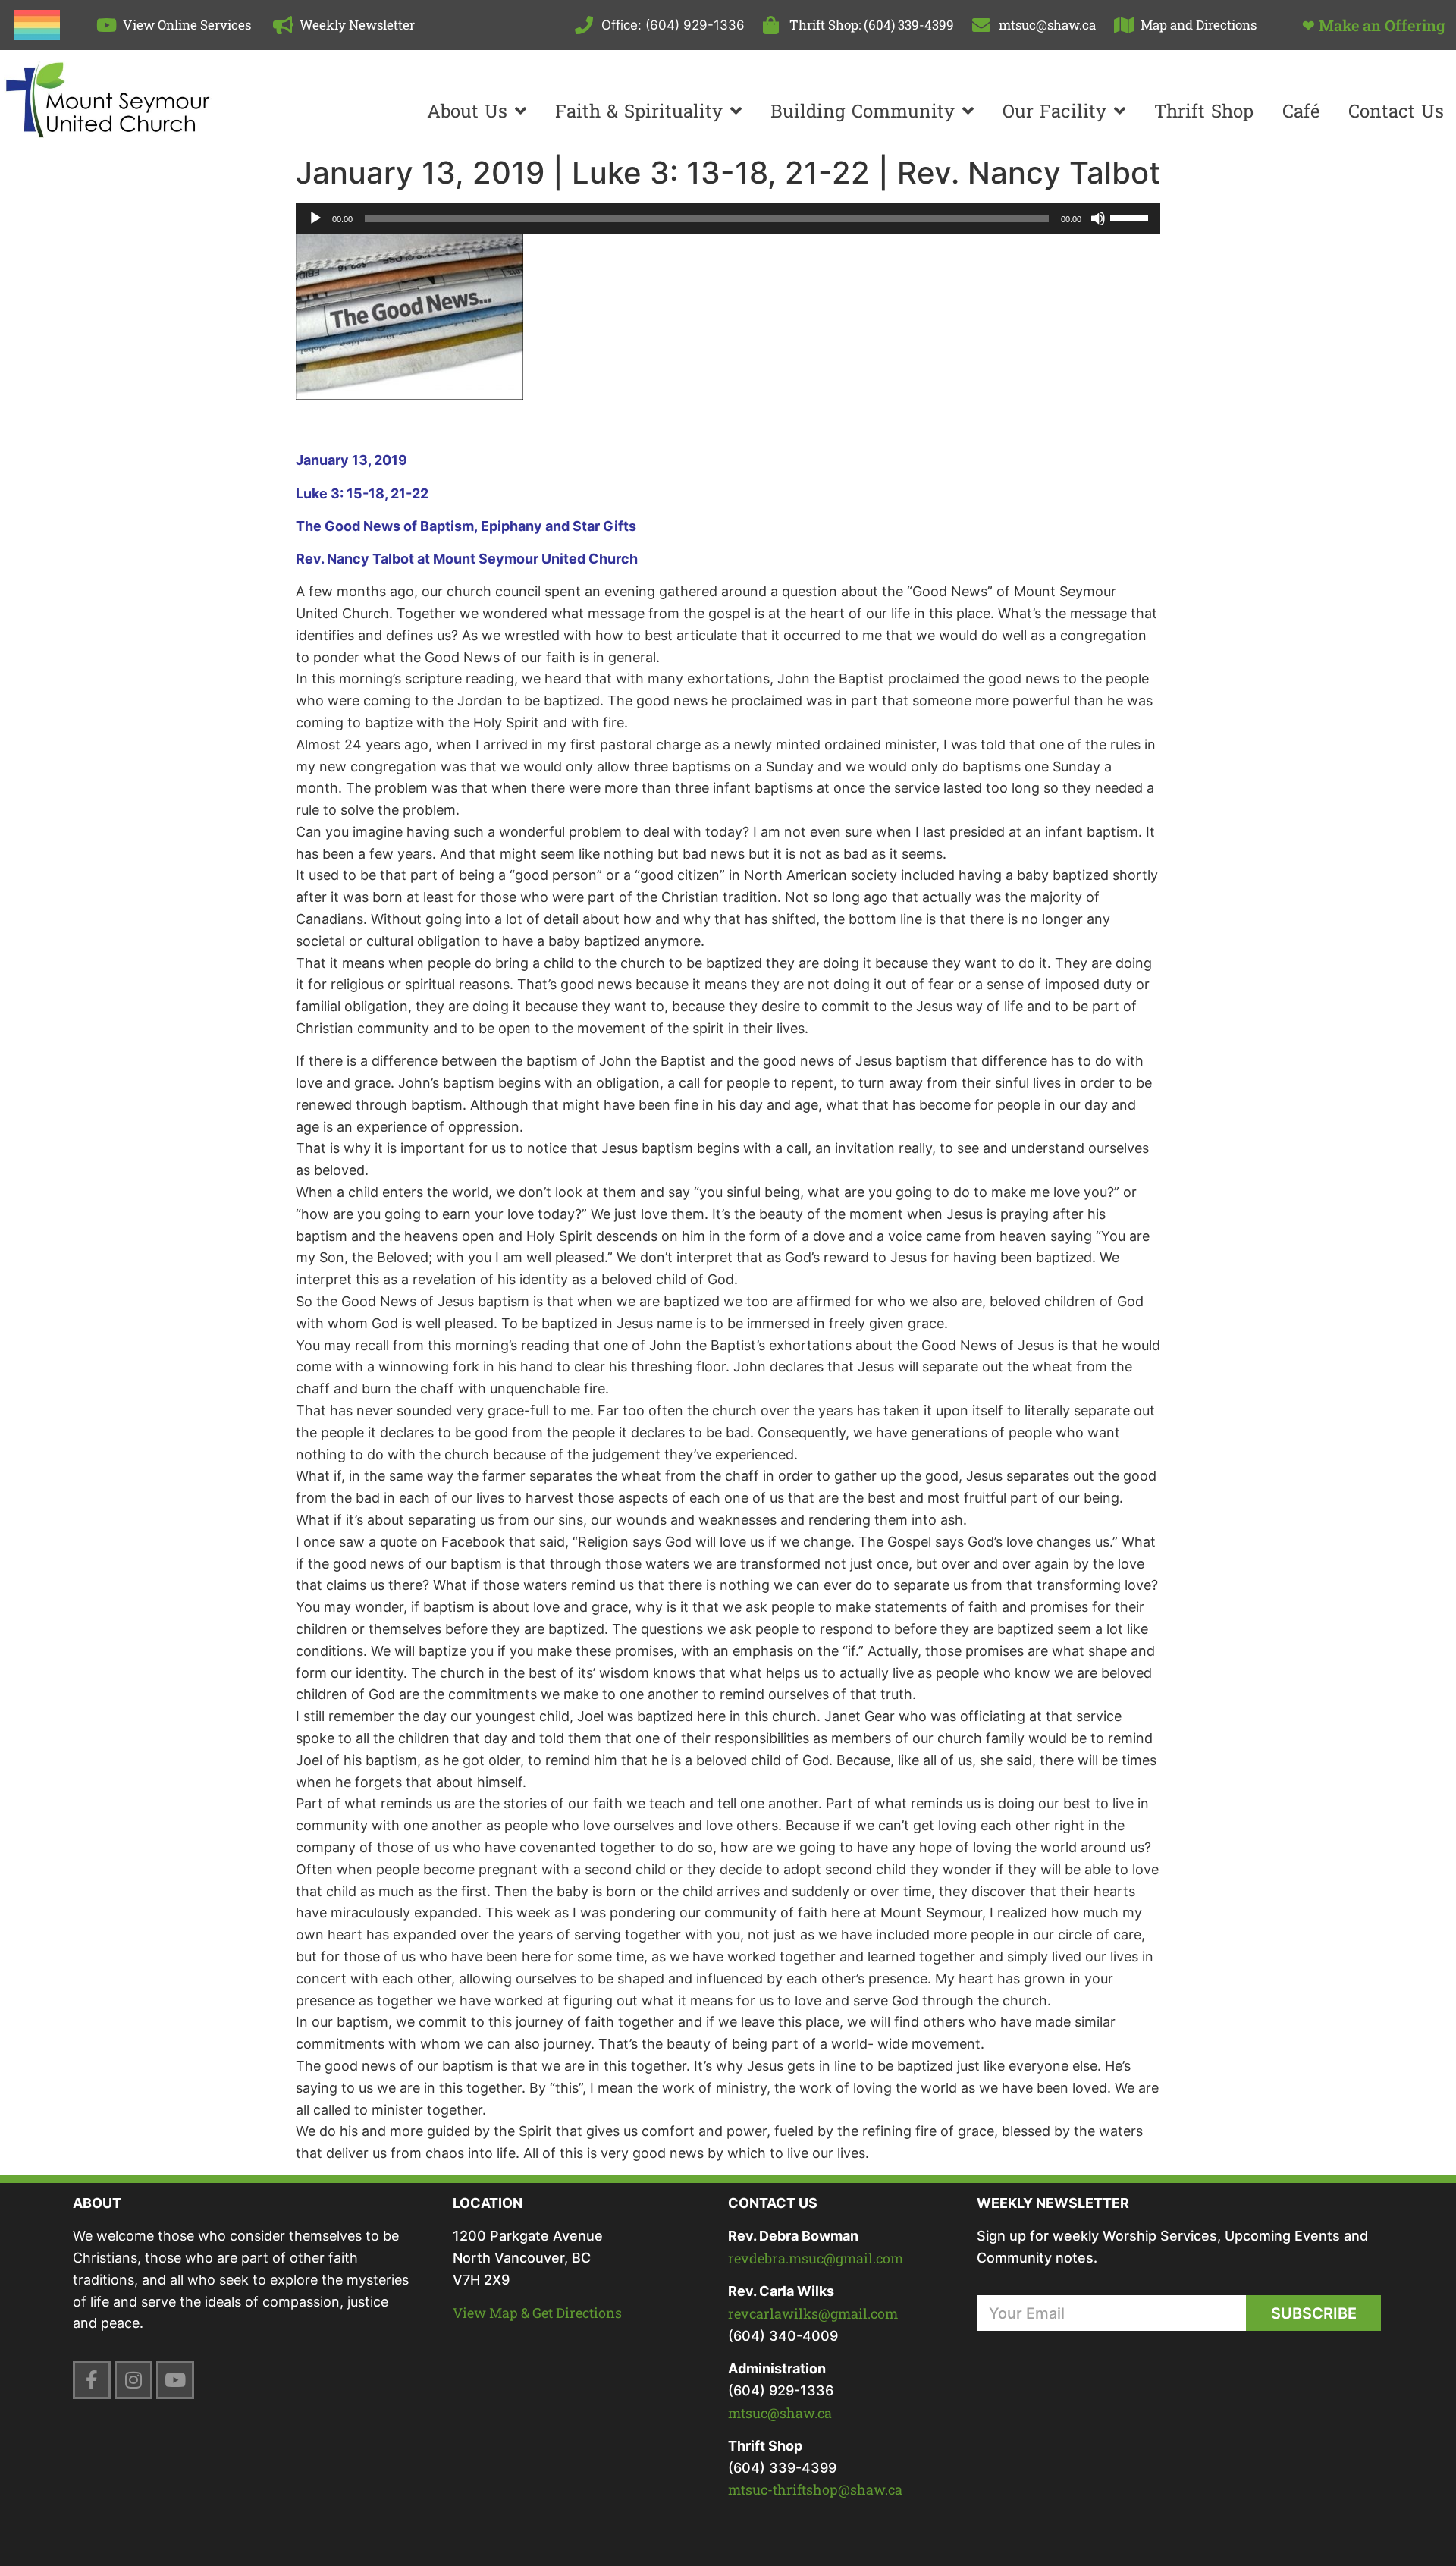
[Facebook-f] (92, 2380)
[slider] (1131, 217)
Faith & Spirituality (639, 111)
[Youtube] (175, 2380)
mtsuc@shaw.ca (780, 2413)
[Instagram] (133, 2380)
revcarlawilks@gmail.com (813, 2313)
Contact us (1396, 111)
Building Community (863, 111)
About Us (467, 111)
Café (1301, 111)
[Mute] (1098, 218)
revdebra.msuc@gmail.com (816, 2258)
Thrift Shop (1204, 111)
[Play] (315, 218)
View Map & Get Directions (537, 2313)
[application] (728, 218)
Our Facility (1054, 111)
